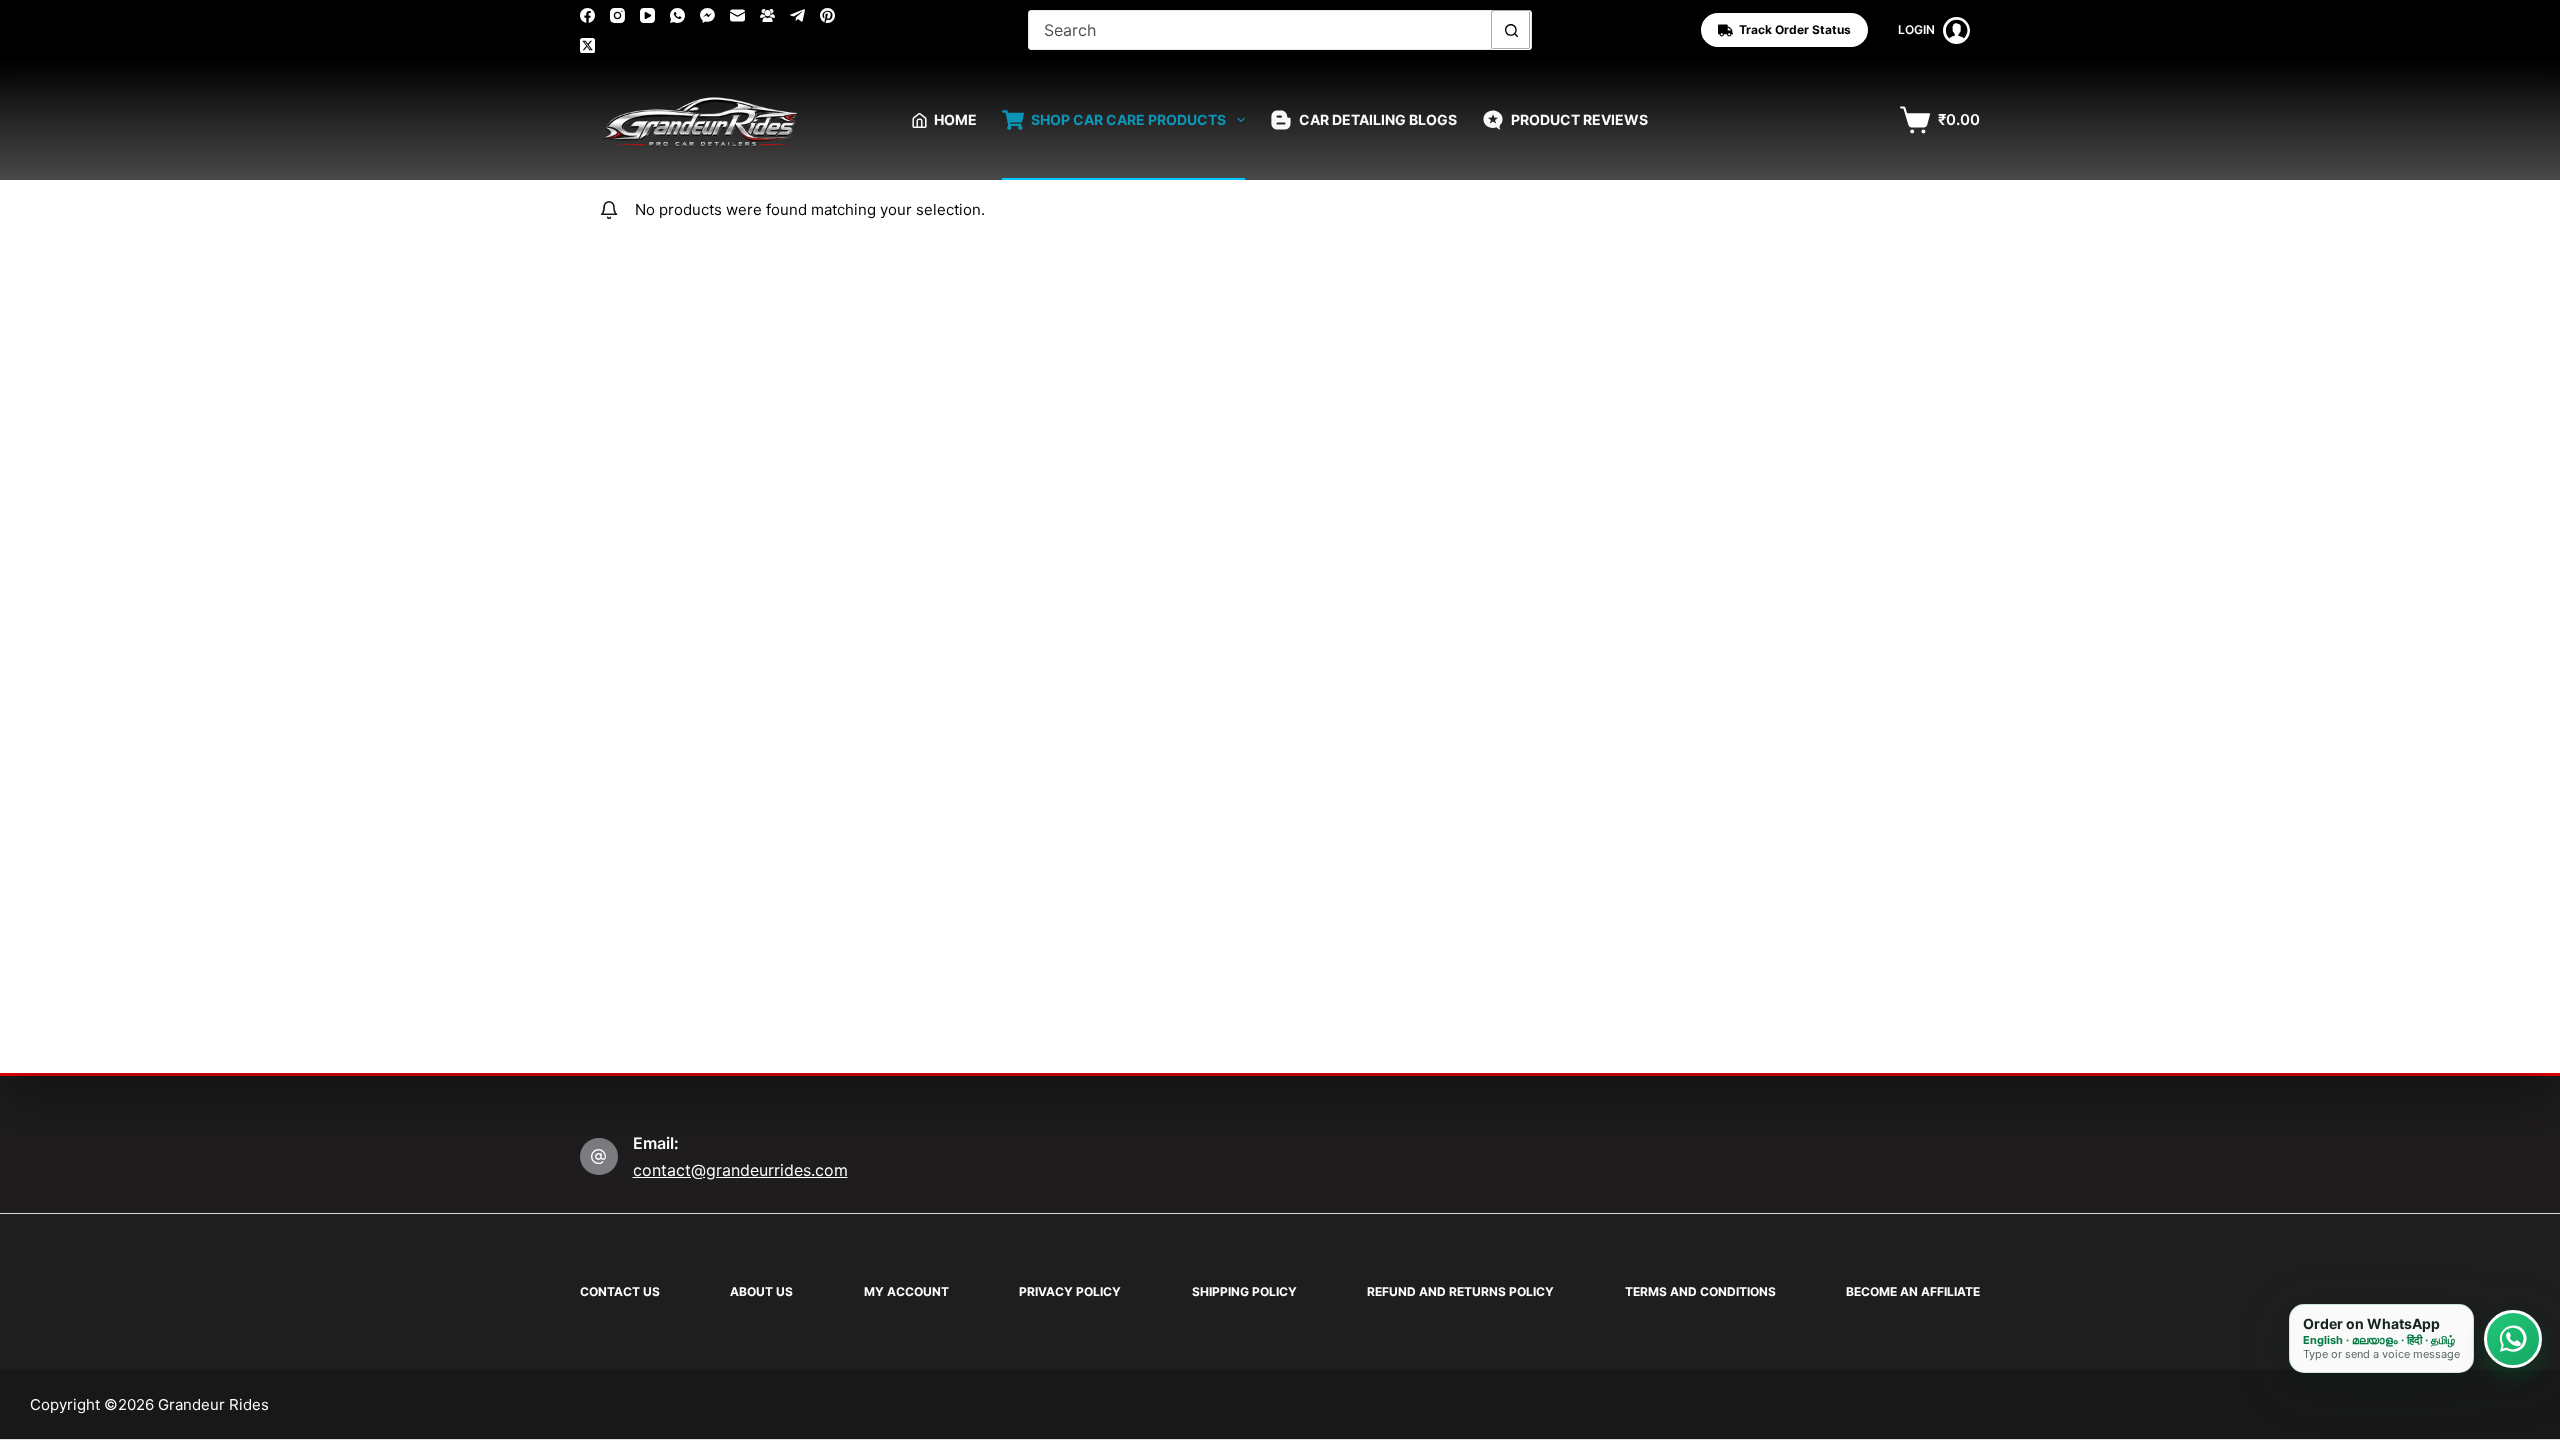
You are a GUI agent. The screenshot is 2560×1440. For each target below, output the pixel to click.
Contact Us (620, 1291)
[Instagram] (617, 15)
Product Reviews (1579, 119)
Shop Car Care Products (1128, 119)
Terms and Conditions (1700, 1291)
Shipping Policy (1244, 1291)
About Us (761, 1291)
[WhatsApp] (677, 15)
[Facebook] (587, 15)
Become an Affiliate (1913, 1291)
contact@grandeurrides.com (740, 1170)
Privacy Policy (1070, 1291)
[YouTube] (647, 15)
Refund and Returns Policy (1460, 1291)
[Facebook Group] (767, 15)
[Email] (737, 15)
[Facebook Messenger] (707, 15)
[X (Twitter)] (587, 45)
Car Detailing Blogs (1378, 119)
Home (955, 119)
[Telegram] (797, 15)
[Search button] (1511, 30)
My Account (906, 1291)
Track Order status (1795, 29)
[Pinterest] (827, 15)
